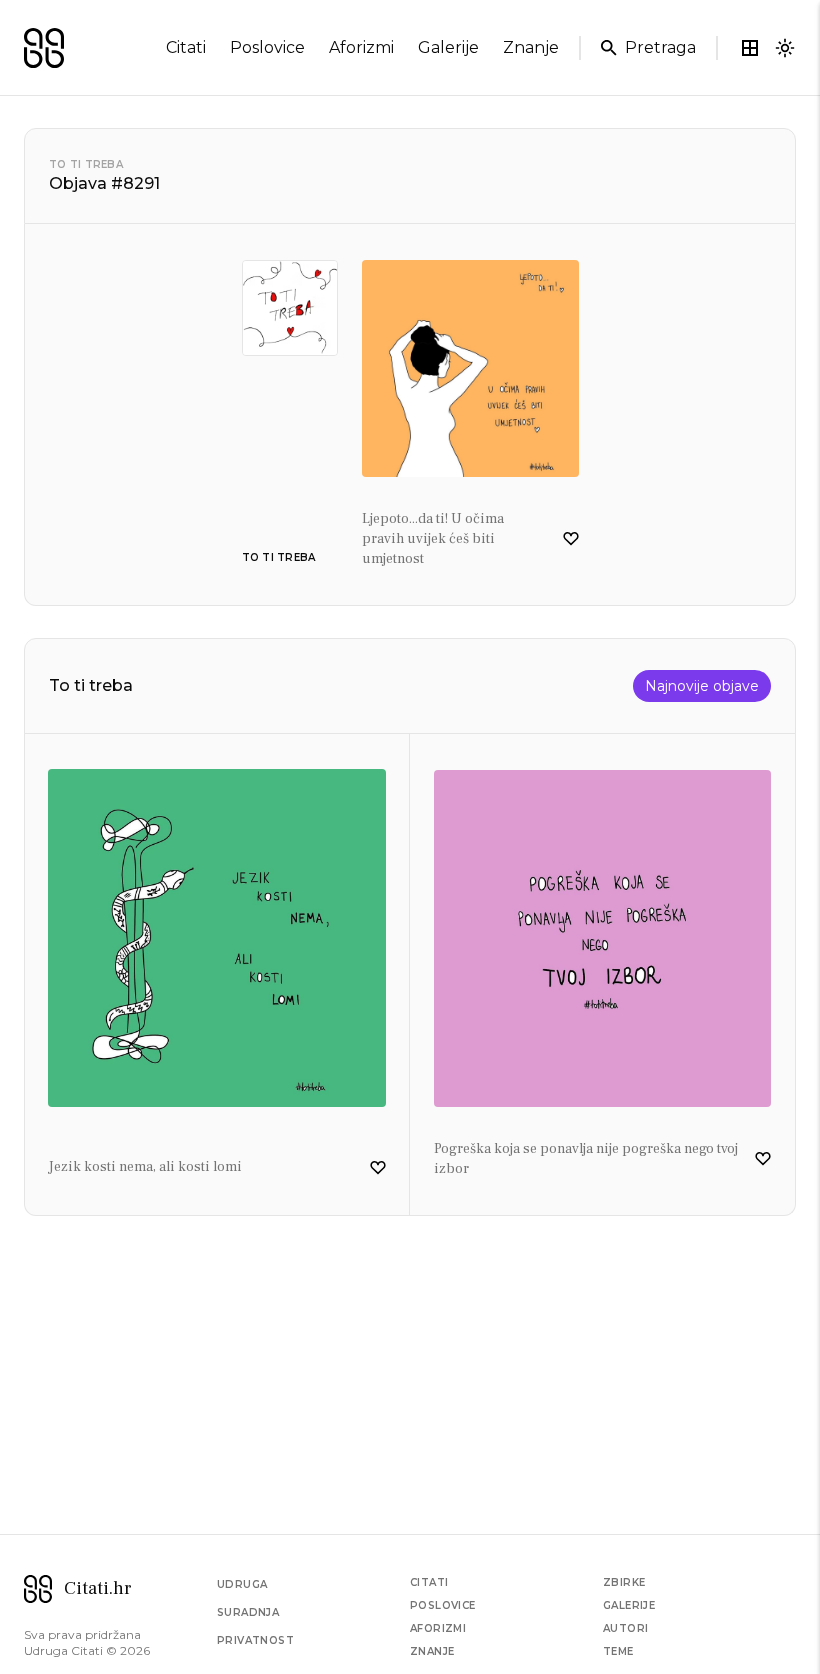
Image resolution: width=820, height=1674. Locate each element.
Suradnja (248, 1612)
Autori (625, 1628)
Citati (429, 1582)
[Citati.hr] (44, 48)
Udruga (242, 1584)
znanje (531, 47)
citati (186, 47)
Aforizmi (438, 1628)
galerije (448, 47)
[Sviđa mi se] (571, 539)
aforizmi (361, 47)
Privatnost (255, 1640)
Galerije (629, 1605)
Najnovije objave (702, 686)
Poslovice (443, 1605)
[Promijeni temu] (785, 48)
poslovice (267, 47)
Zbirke (624, 1582)
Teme (618, 1651)
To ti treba (86, 164)
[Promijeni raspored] (750, 48)
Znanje (432, 1651)
